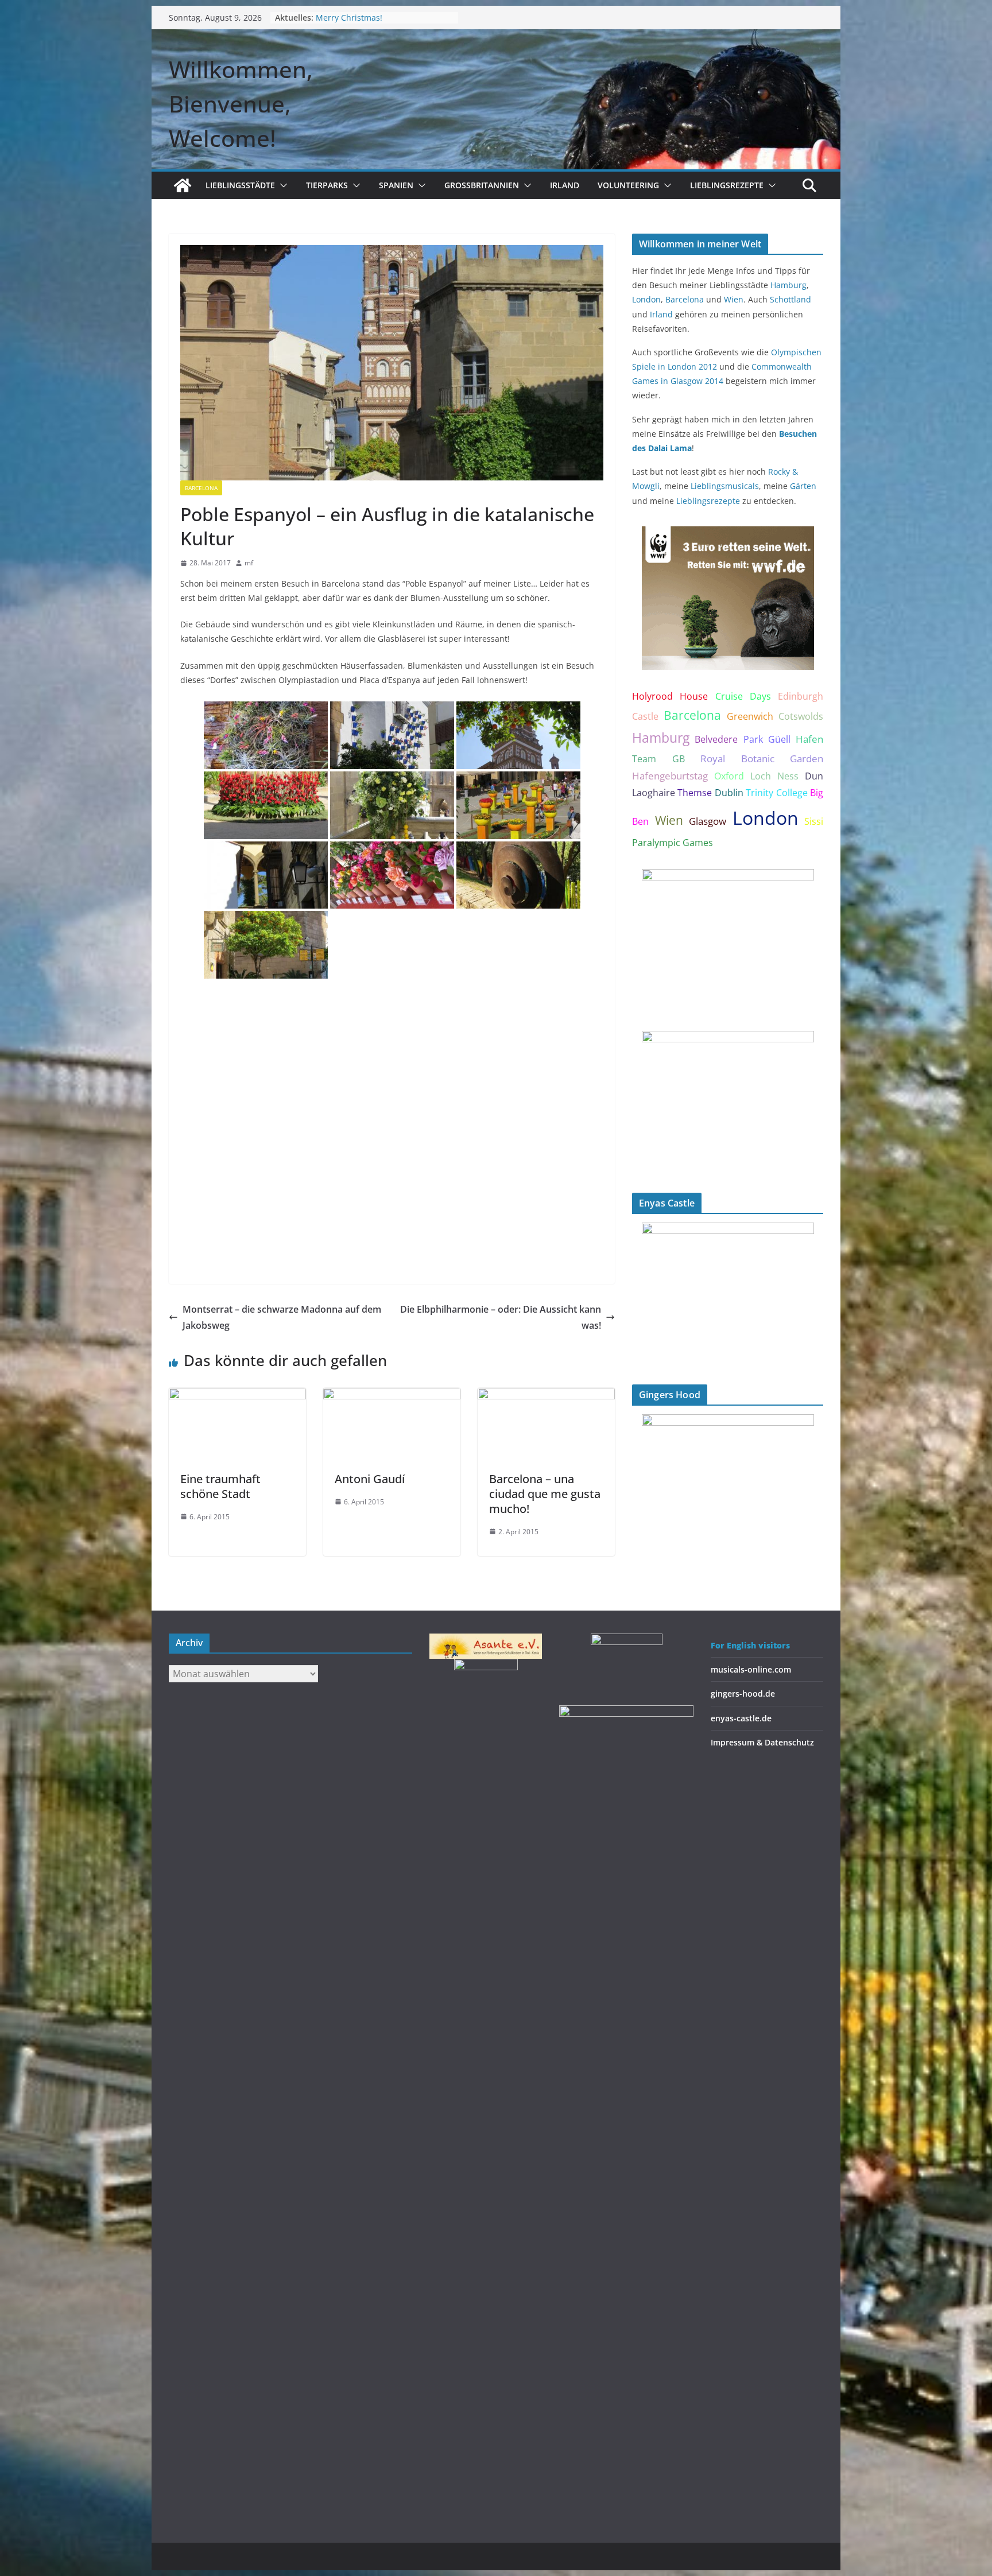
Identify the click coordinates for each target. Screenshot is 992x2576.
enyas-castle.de (741, 1718)
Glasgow (708, 821)
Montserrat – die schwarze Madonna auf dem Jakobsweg (282, 1318)
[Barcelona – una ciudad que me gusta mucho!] (546, 1396)
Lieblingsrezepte (727, 185)
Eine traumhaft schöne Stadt (220, 1486)
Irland (565, 185)
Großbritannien (482, 185)
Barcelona (201, 488)
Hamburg (788, 285)
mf (249, 563)
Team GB (658, 759)
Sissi (814, 821)
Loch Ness (774, 776)
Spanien (396, 185)
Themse (695, 793)
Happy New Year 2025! (359, 18)
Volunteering (628, 185)
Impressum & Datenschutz (762, 1742)
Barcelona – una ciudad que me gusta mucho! (545, 1494)
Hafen (809, 739)
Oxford (729, 776)
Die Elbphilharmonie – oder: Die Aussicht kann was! (501, 1318)
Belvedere (716, 739)
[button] (281, 185)
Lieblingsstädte (240, 185)
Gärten (803, 486)
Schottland (790, 299)
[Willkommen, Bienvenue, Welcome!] (183, 185)
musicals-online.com (751, 1669)
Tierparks (327, 185)
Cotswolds (801, 716)
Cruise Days (743, 696)
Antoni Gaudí (370, 1479)
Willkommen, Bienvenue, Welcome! (241, 104)
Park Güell (767, 739)
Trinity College (776, 793)
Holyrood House (670, 696)
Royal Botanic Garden (762, 759)
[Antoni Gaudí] (392, 1396)
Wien (734, 299)
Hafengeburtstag (670, 776)
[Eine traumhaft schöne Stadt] (237, 1396)
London (646, 299)
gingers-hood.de (743, 1694)
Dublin (729, 793)
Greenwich (750, 716)
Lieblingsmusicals (725, 486)
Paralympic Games (673, 843)
